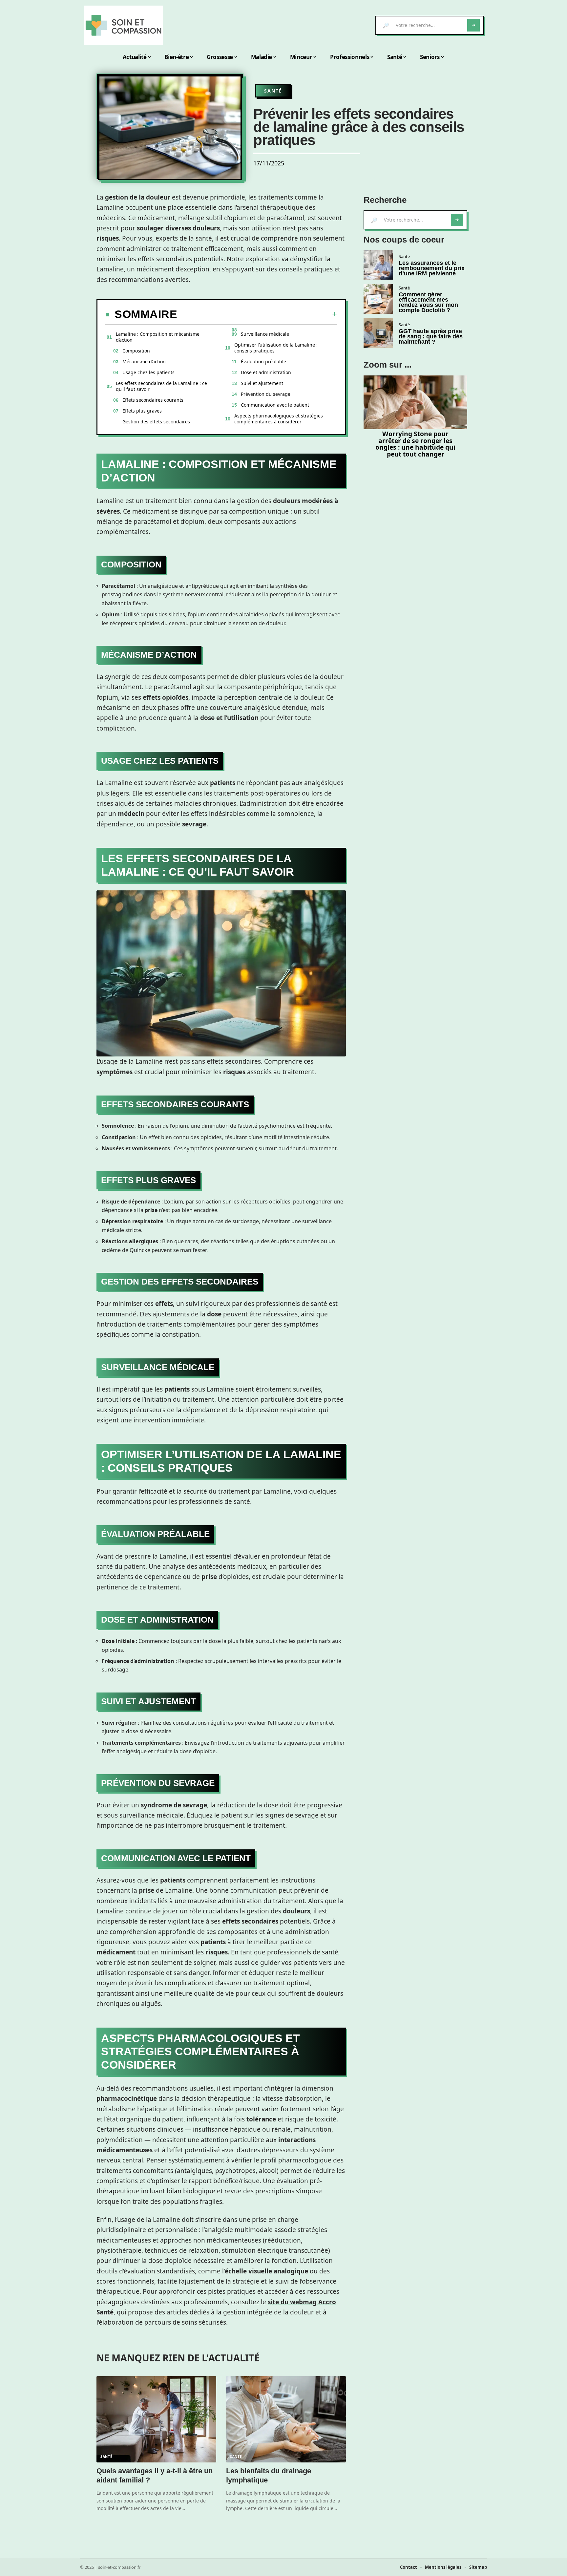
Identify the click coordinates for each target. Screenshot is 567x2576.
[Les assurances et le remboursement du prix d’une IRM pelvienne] (378, 265)
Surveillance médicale (265, 334)
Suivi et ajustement (262, 383)
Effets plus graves (142, 411)
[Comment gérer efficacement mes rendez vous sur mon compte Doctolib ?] (378, 299)
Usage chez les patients (148, 372)
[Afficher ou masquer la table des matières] (257, 314)
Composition (136, 351)
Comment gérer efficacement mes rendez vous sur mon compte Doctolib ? (428, 302)
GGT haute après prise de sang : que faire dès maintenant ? (431, 336)
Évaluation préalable (263, 362)
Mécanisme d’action (144, 362)
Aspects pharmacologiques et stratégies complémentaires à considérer (279, 419)
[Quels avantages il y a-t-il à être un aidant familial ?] (156, 2419)
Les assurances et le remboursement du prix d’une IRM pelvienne (432, 268)
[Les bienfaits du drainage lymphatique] (286, 2419)
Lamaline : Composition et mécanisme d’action (158, 337)
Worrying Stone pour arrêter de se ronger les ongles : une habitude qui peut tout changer (415, 444)
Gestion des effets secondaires (156, 422)
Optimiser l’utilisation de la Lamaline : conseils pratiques (276, 348)
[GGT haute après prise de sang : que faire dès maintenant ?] (378, 333)
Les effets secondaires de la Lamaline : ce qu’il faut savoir (161, 386)
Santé (273, 91)
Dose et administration (266, 372)
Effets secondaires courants (153, 400)
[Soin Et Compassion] (123, 25)
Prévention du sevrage (266, 394)
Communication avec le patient (275, 405)
